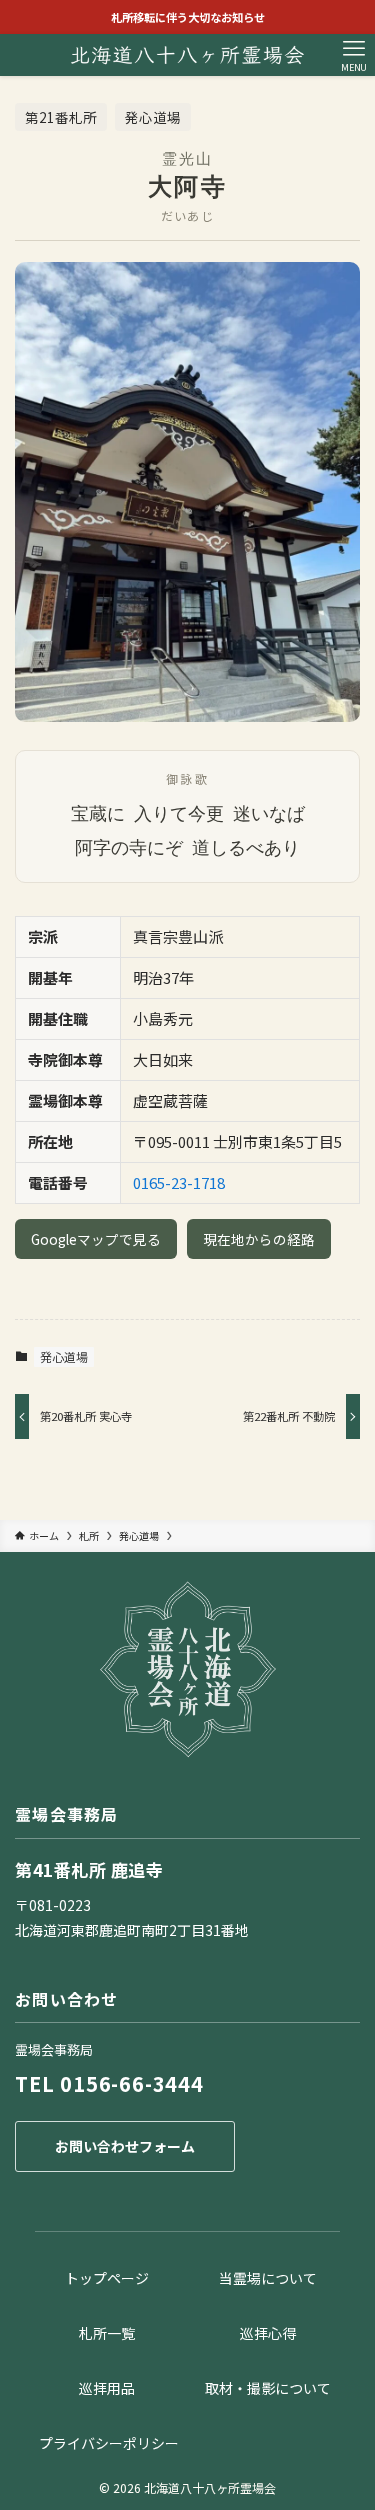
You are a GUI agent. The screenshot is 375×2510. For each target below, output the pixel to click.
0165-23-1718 (179, 1182)
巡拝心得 (268, 2333)
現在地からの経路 (259, 1239)
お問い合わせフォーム (125, 2146)
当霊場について (268, 2278)
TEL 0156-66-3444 (109, 2083)
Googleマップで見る (96, 1239)
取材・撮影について (268, 2388)
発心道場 (64, 1356)
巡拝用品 (107, 2388)
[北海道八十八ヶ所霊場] (188, 55)
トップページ (107, 2278)
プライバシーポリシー (109, 2443)
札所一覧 (107, 2333)
